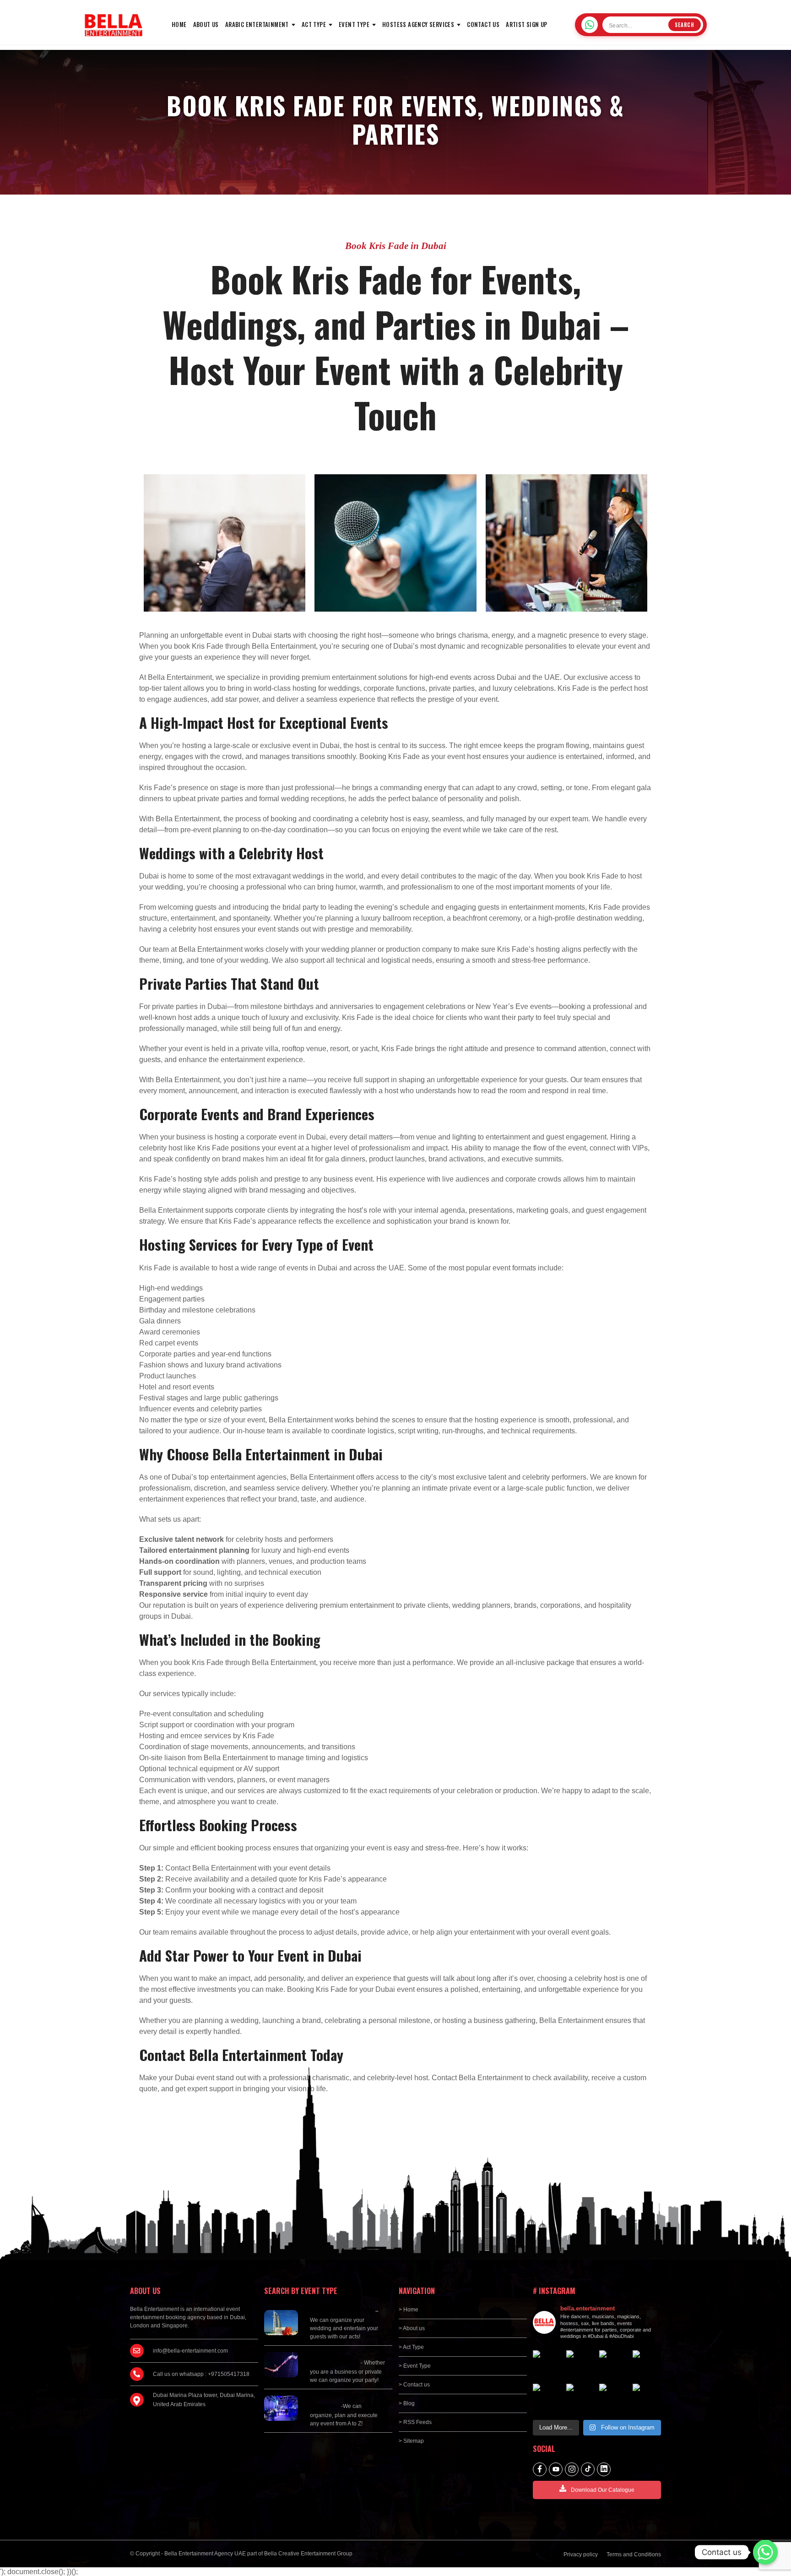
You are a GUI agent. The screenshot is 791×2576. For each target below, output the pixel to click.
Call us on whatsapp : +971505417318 (201, 2374)
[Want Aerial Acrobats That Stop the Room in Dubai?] (547, 2398)
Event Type (354, 24)
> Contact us (414, 2385)
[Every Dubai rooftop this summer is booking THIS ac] (581, 2365)
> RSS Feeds (415, 2422)
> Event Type (415, 2366)
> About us (412, 2328)
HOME (179, 24)
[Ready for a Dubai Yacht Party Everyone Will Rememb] (647, 2398)
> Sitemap (411, 2441)
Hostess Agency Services (418, 24)
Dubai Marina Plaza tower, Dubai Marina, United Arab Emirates (204, 2400)
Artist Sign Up (527, 24)
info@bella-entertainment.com (190, 2351)
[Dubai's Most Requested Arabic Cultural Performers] (614, 2398)
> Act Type (411, 2347)
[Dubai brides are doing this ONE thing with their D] (614, 2365)
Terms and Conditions (634, 2554)
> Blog (407, 2403)
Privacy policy (581, 2554)
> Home (409, 2310)
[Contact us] (765, 2552)
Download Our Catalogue (603, 2490)
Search (685, 25)
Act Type (314, 24)
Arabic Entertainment (257, 24)
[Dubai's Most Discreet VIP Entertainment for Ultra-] (647, 2365)
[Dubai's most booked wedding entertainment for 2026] (547, 2365)
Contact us (483, 24)
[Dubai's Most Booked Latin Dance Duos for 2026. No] (581, 2398)
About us (206, 24)
